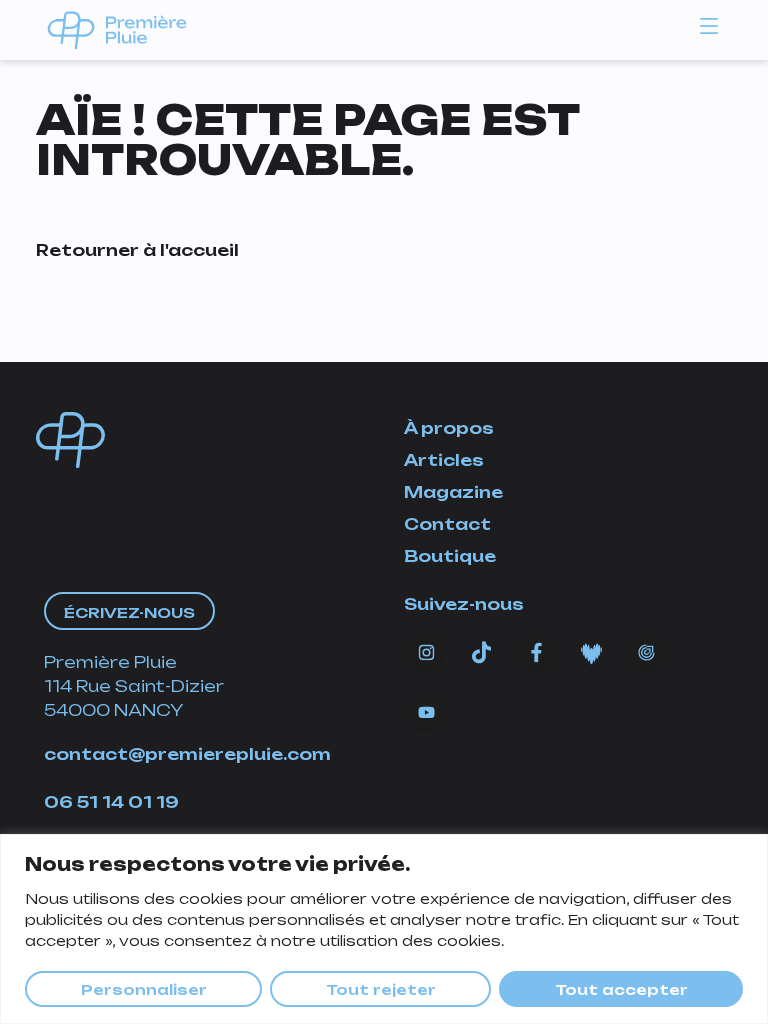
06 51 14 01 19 (111, 802)
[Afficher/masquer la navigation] (709, 25)
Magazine (453, 492)
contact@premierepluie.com (187, 754)
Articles (444, 460)
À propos (449, 428)
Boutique (450, 556)
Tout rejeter (381, 989)
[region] (384, 929)
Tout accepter (621, 989)
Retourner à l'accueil (137, 250)
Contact (447, 524)
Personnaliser (144, 989)
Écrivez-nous (129, 612)
